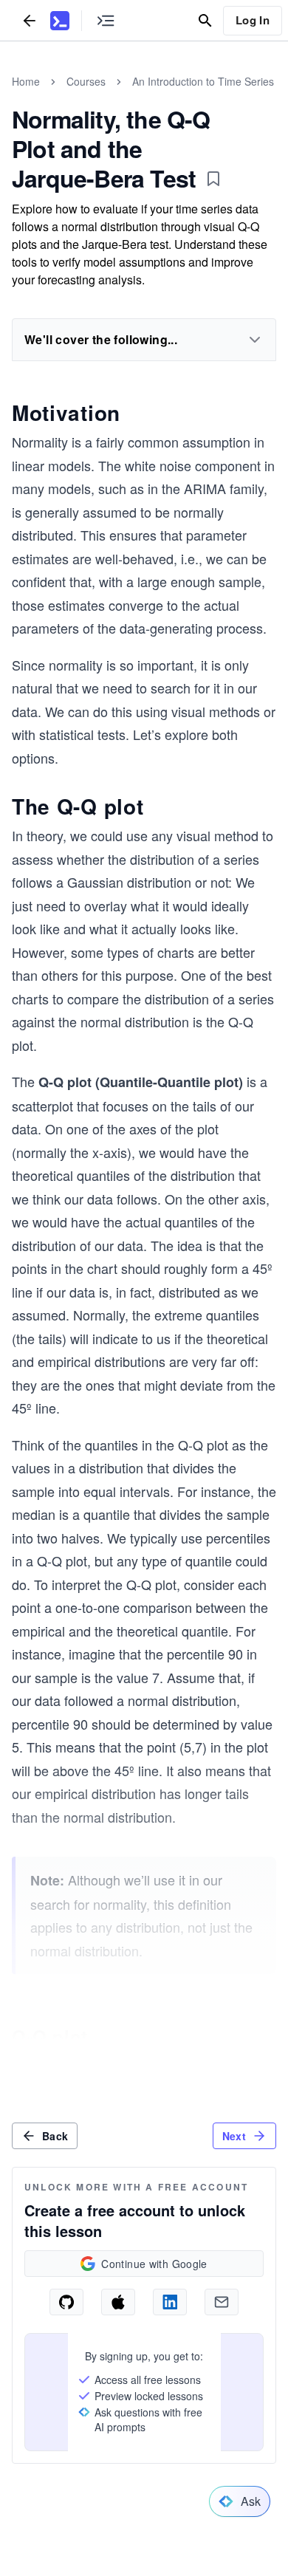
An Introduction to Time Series (203, 81)
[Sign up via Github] (66, 2302)
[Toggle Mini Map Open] (106, 20)
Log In (253, 20)
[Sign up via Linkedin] (170, 2302)
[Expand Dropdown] (255, 340)
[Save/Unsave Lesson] (213, 179)
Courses (86, 81)
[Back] (30, 20)
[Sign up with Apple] (118, 2302)
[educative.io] (60, 21)
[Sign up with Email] (222, 2302)
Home (26, 81)
